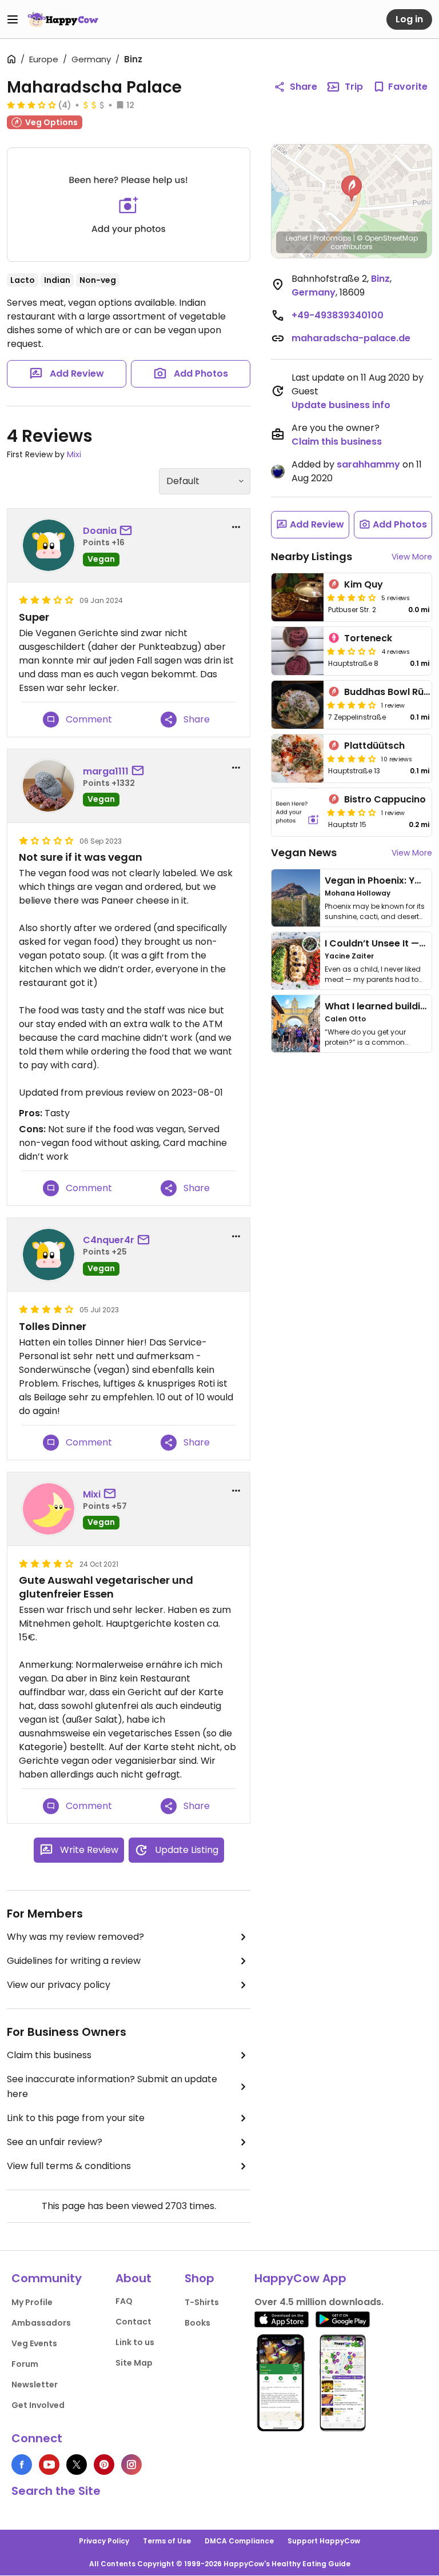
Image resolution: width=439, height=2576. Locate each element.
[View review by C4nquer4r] (49, 1255)
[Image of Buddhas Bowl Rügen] (298, 705)
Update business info (341, 405)
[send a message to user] (128, 531)
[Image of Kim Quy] (298, 597)
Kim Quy (364, 584)
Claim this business (49, 2055)
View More (412, 557)
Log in (409, 19)
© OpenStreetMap (387, 238)
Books (197, 2323)
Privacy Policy (104, 2541)
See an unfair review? (55, 2142)
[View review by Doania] (49, 545)
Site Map (134, 2363)
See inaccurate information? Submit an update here (112, 2086)
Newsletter (35, 2385)
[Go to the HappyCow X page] (77, 2465)
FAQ (124, 2301)
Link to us (135, 2342)
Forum (25, 2364)
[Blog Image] (296, 898)
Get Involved (38, 2405)
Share (304, 87)
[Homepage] (63, 19)
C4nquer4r (109, 1240)
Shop (199, 2278)
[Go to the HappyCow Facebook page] (22, 2465)
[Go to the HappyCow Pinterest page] (104, 2465)
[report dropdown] (236, 527)
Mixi (74, 454)
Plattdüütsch (374, 746)
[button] (352, 189)
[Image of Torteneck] (298, 651)
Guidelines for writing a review (74, 1961)
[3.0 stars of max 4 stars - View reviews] (31, 105)
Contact (133, 2322)
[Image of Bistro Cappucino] (298, 812)
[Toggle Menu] (13, 19)
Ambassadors (41, 2323)
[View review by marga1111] (49, 786)
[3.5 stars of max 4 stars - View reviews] (352, 597)
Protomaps (332, 238)
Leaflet (297, 238)
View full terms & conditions (69, 2166)
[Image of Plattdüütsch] (298, 758)
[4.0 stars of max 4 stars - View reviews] (352, 705)
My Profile (32, 2302)
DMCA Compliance (239, 2541)
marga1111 (106, 771)
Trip (354, 87)
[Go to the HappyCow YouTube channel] (49, 2465)
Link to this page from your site (76, 2118)
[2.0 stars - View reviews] (352, 651)
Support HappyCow (324, 2541)
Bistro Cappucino (385, 799)
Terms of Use (167, 2541)
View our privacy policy (59, 1985)
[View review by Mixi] (49, 1509)
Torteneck (368, 638)
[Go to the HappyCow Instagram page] (131, 2465)
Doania (100, 531)
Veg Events (34, 2343)
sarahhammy (368, 464)
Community (47, 2278)
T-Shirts (202, 2302)
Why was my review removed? (75, 1937)
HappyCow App (300, 2278)
